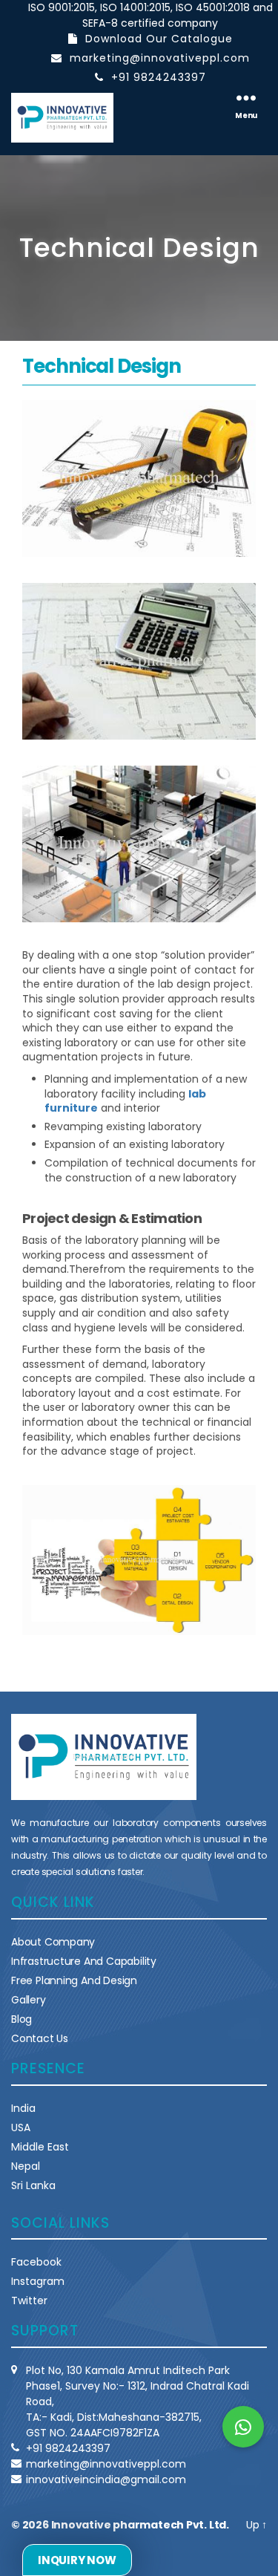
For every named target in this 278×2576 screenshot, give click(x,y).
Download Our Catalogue (159, 39)
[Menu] (246, 97)
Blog (21, 2019)
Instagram (38, 2281)
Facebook (36, 2262)
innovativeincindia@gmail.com (106, 2479)
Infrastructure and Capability (84, 1961)
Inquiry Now (77, 2560)
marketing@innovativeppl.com (160, 58)
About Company (53, 1942)
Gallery (29, 2000)
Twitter (29, 2301)
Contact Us (40, 2038)
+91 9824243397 (159, 77)
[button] (243, 2427)
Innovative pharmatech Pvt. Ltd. (140, 2525)
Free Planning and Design (74, 1980)
